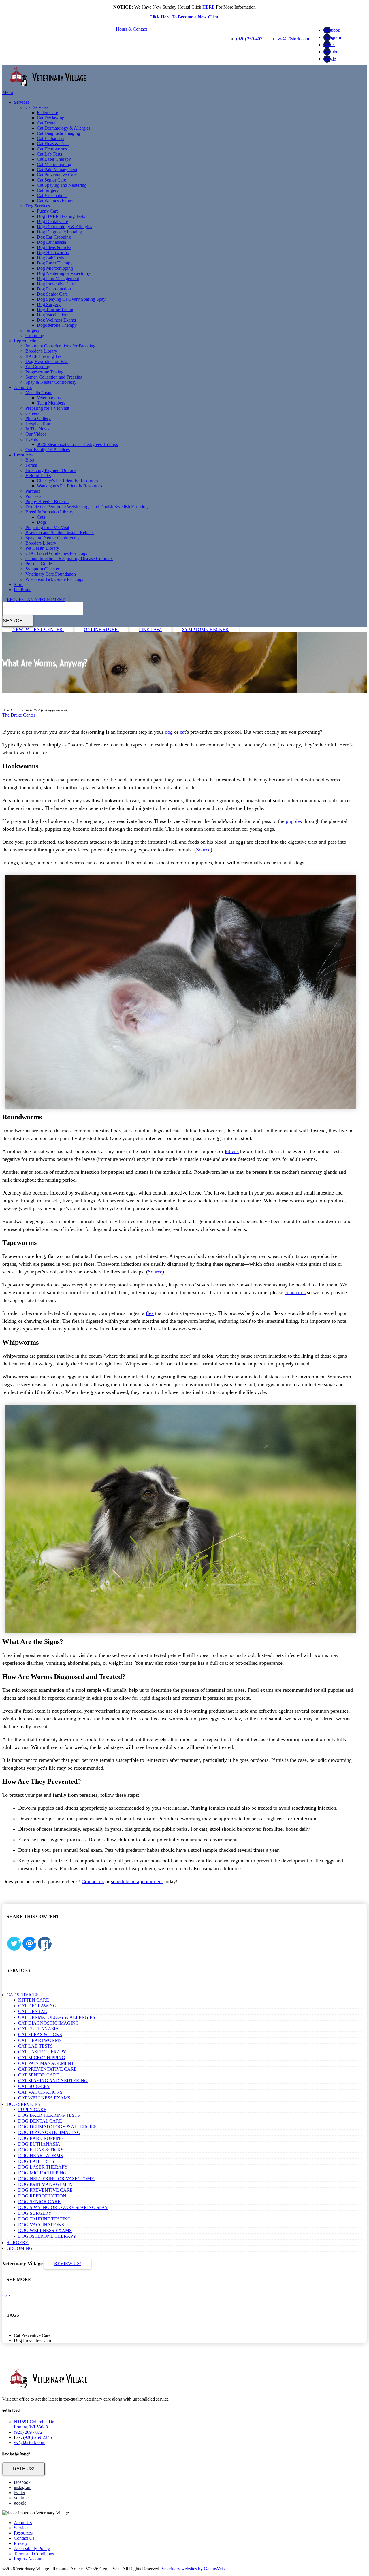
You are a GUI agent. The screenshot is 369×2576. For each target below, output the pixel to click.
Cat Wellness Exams (55, 201)
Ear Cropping (38, 367)
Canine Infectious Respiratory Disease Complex (69, 559)
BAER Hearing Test (44, 356)
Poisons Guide (39, 564)
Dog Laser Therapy (55, 263)
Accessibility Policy (32, 2548)
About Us (23, 387)
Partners (33, 491)
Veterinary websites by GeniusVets (193, 2569)
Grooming (35, 336)
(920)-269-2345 (37, 2437)
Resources (23, 455)
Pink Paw (150, 629)
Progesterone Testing (44, 372)
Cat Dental (47, 123)
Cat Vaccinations (52, 195)
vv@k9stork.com (293, 39)
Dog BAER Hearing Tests (61, 216)
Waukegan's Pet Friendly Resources (69, 486)
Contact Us (24, 2538)
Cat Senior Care (51, 180)
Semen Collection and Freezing (54, 377)
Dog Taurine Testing (56, 310)
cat (183, 732)
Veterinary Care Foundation (51, 574)
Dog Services (38, 206)
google (330, 59)
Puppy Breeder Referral (47, 501)
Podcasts (33, 496)
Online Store (101, 629)
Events (32, 439)
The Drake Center (19, 715)
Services (21, 102)
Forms (31, 465)
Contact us (93, 1881)
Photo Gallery (38, 418)
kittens (232, 1151)
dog (169, 732)
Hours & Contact (131, 29)
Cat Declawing (51, 118)
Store (19, 584)
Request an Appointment (36, 600)
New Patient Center (38, 629)
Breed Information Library (49, 512)
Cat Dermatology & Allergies (64, 128)
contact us (295, 1292)
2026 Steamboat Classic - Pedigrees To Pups (77, 444)
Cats (41, 517)
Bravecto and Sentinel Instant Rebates (60, 533)
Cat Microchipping (54, 164)
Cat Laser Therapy (54, 159)
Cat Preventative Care (57, 175)
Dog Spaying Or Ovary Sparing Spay (71, 299)
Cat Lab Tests (49, 154)
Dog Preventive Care (56, 284)
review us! (68, 2264)
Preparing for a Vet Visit (47, 408)
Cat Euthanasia (51, 138)
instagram (332, 37)
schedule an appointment (137, 1881)
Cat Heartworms (52, 149)
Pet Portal (23, 590)
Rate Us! (24, 2469)
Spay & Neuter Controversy (51, 382)
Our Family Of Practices (48, 450)
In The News (37, 429)
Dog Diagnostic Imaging (59, 232)
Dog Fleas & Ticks (54, 247)
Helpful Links (38, 476)
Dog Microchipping (55, 268)
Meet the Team (39, 393)
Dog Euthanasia (51, 242)
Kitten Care (47, 113)
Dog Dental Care (52, 221)
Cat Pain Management (57, 170)
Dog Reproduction (54, 289)
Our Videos (36, 434)
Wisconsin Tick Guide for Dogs (54, 579)
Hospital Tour (38, 424)
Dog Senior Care (52, 294)
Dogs (42, 522)
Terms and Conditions (34, 2554)
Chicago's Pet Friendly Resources (67, 481)
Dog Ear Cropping (54, 237)
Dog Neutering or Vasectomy (64, 273)
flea (150, 1313)
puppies (294, 821)
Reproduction (26, 341)
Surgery (33, 330)
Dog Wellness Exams (56, 320)
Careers (32, 413)
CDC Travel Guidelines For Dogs (56, 553)
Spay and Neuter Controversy (52, 538)
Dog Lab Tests (50, 258)
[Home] (48, 87)
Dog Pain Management (58, 278)
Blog (30, 460)
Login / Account (29, 2559)
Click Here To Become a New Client (184, 17)
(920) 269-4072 (250, 39)
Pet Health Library (42, 548)
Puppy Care (48, 211)
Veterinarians (49, 398)
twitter (329, 45)
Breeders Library (41, 543)
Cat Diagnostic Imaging (59, 133)
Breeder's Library (41, 351)
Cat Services (37, 107)
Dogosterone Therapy (57, 325)
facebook (332, 30)
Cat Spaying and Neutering (62, 185)
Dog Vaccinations (53, 315)
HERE (209, 7)
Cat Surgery (48, 190)
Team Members (51, 403)
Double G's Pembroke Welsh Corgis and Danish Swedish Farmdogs (87, 507)
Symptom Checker (42, 569)
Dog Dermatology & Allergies (64, 227)
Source (203, 850)
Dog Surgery (49, 304)
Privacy (21, 2543)
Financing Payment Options (51, 470)
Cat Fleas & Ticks (53, 144)
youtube (331, 52)
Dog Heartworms (53, 253)
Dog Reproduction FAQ (48, 361)
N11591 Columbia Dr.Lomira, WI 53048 (34, 2424)
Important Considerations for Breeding (60, 346)
